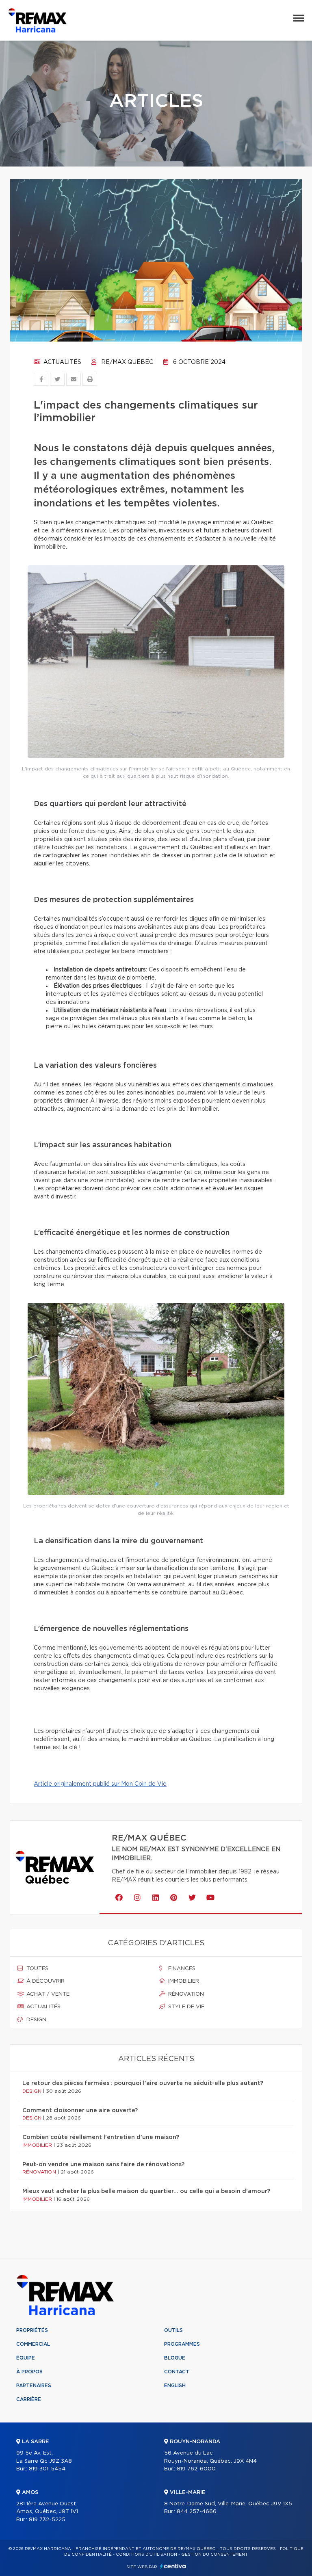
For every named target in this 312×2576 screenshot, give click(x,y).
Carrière (29, 2399)
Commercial (33, 2344)
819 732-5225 (47, 2520)
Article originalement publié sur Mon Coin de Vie (100, 1784)
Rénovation (185, 1994)
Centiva (173, 2566)
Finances (181, 1969)
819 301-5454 (47, 2469)
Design (36, 2020)
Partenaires (34, 2386)
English (175, 2386)
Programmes (182, 2344)
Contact (177, 2372)
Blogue (175, 2358)
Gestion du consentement (214, 2554)
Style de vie (185, 2007)
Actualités (62, 362)
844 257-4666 (197, 2512)
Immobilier (183, 1981)
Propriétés (32, 2330)
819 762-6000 (196, 2469)
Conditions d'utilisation (146, 2554)
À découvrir (45, 1981)
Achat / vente (47, 1994)
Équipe (26, 2358)
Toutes (37, 1969)
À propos (29, 2372)
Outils (173, 2330)
